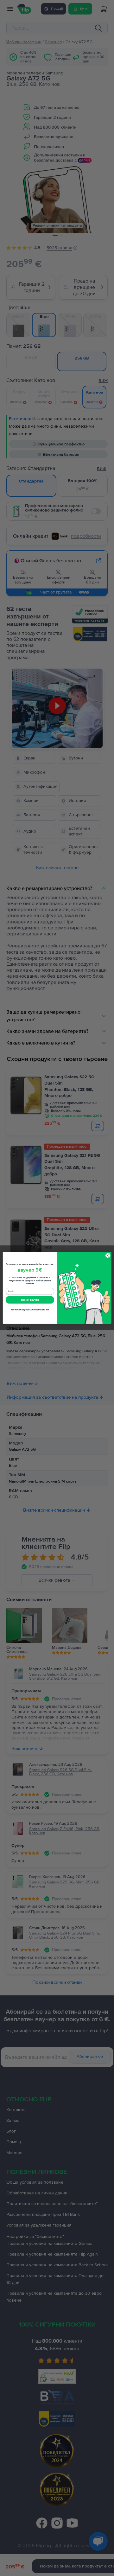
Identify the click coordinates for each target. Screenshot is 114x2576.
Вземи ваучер (30, 1300)
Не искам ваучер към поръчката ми (30, 1310)
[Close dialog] (108, 1256)
